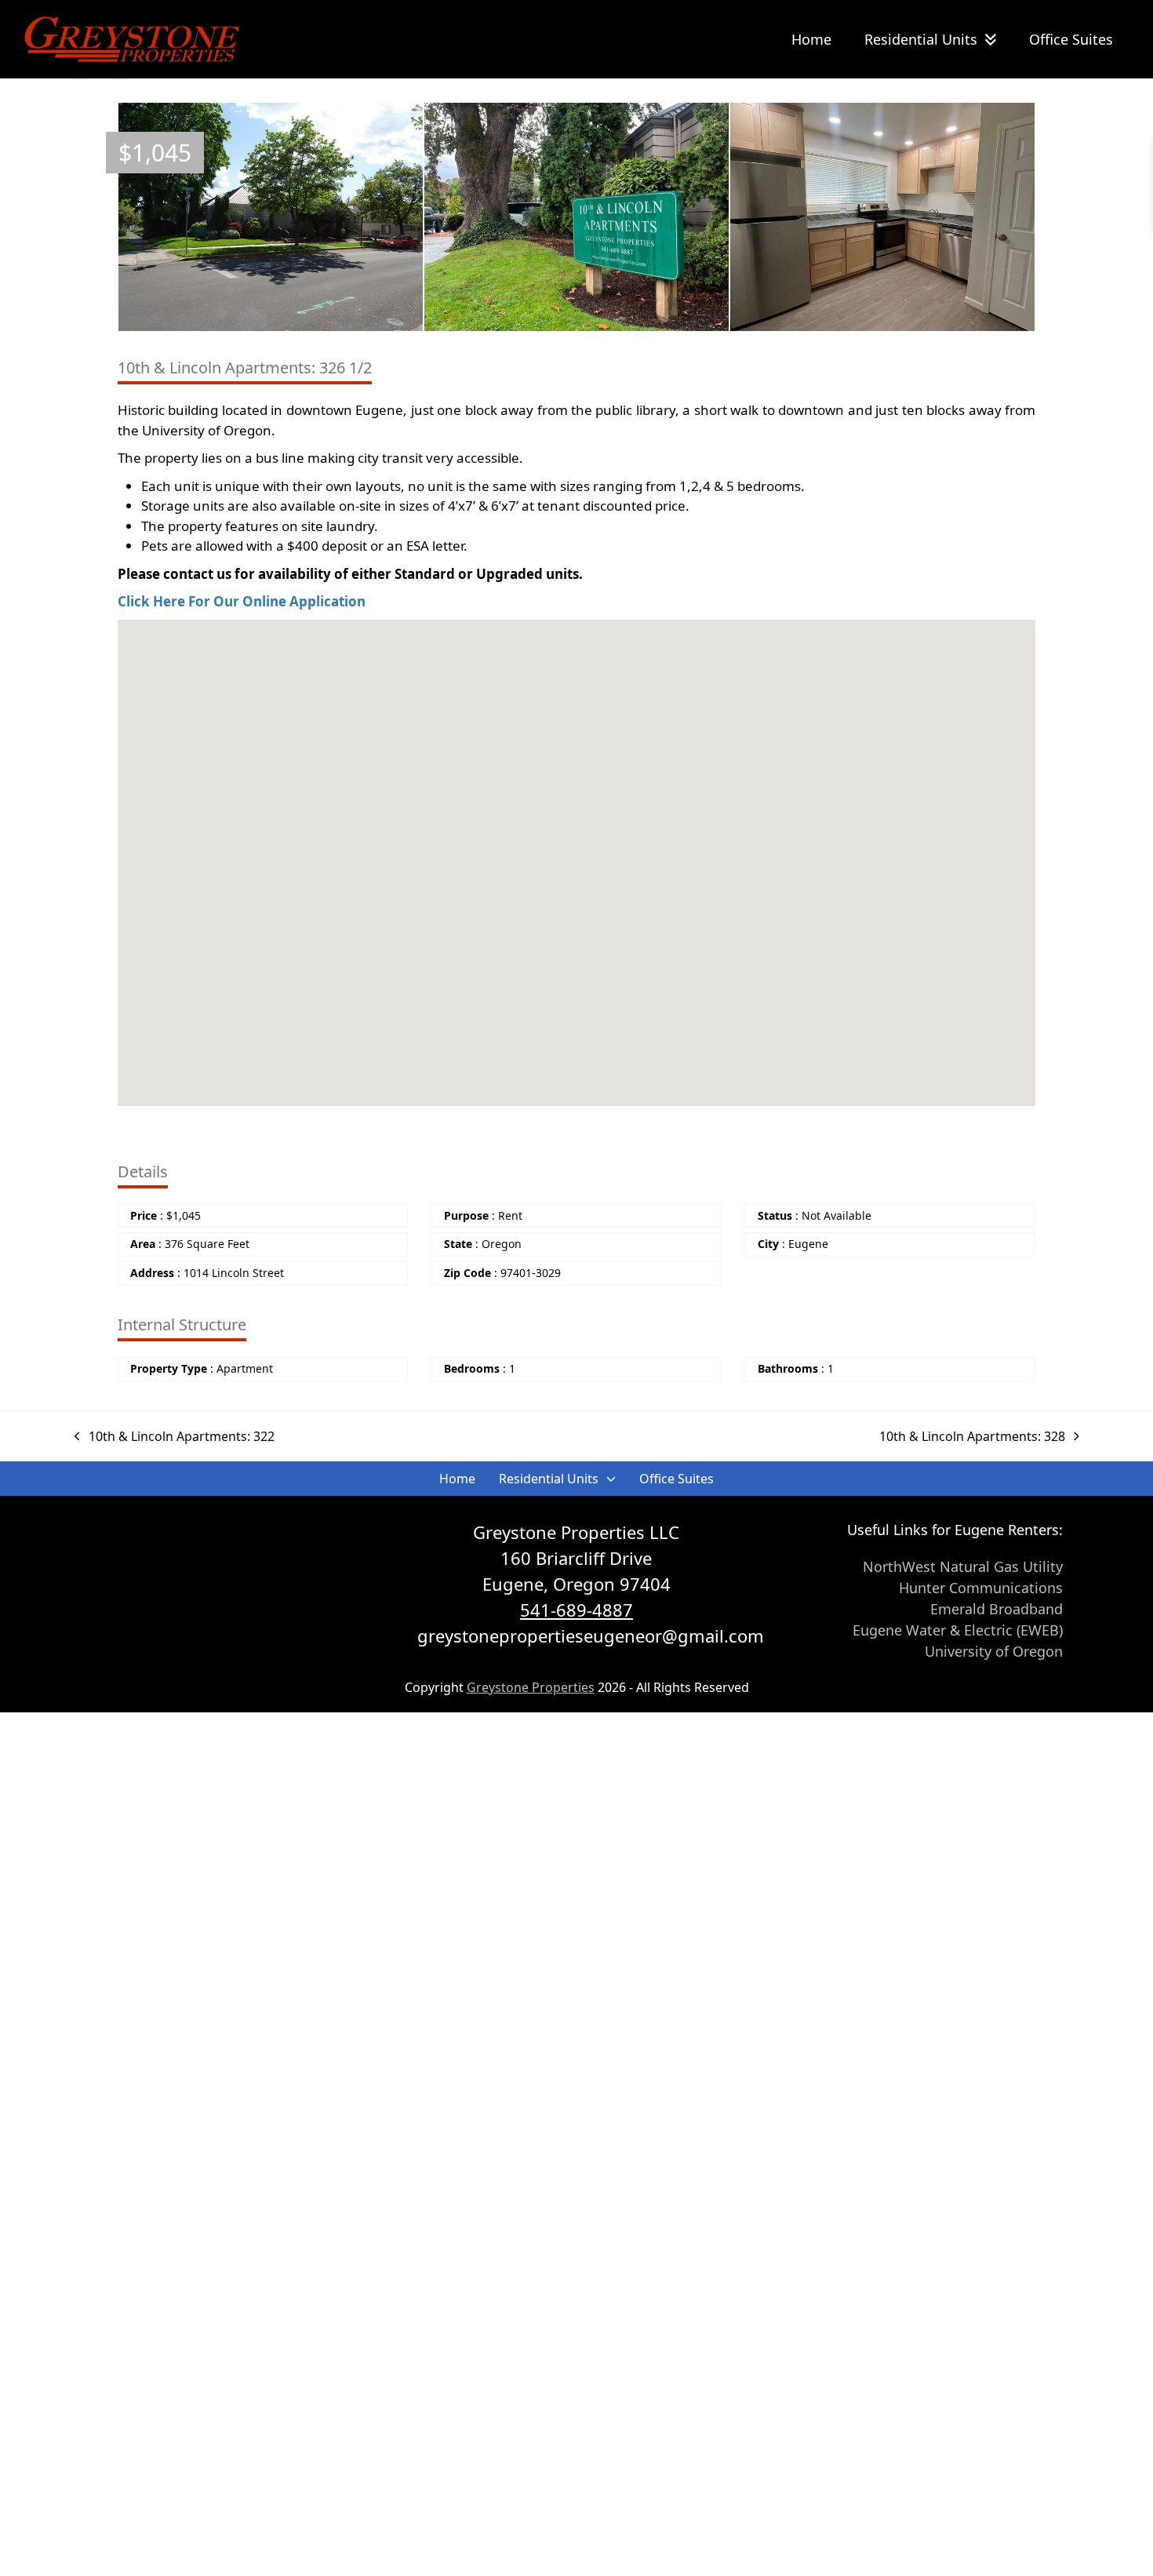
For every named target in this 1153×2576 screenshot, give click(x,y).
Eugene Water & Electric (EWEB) (958, 1630)
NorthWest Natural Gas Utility (963, 1566)
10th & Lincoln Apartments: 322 (182, 1436)
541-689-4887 (576, 1610)
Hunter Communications (981, 1588)
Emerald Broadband (997, 1609)
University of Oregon (994, 1651)
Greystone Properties (531, 1687)
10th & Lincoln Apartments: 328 (972, 1436)
